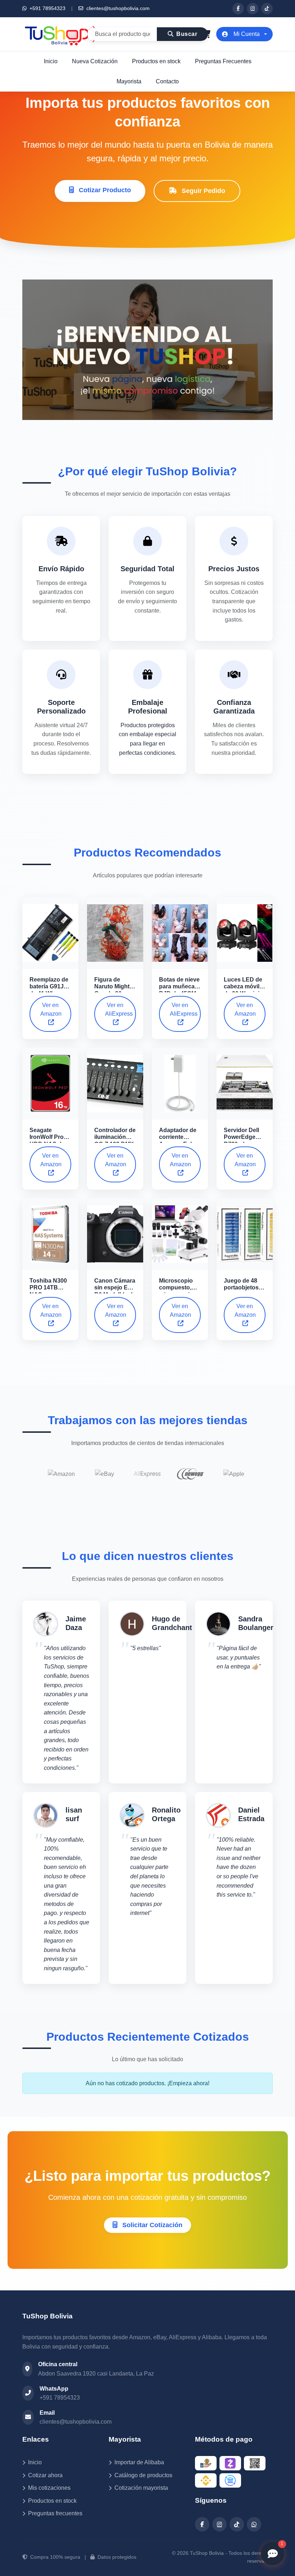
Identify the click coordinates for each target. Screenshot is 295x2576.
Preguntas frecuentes (55, 2513)
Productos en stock (156, 61)
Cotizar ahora (45, 2475)
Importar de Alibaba (139, 2462)
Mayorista (129, 81)
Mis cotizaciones (49, 2488)
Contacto (167, 81)
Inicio (51, 61)
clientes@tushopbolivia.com (117, 8)
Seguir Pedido (203, 191)
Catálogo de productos (143, 2475)
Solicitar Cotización (151, 2225)
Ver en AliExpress (119, 1009)
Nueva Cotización (95, 61)
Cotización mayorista (141, 2488)
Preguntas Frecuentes (223, 61)
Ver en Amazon (51, 1009)
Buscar (187, 34)
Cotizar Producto (104, 190)
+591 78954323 (47, 8)
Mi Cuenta (247, 34)
